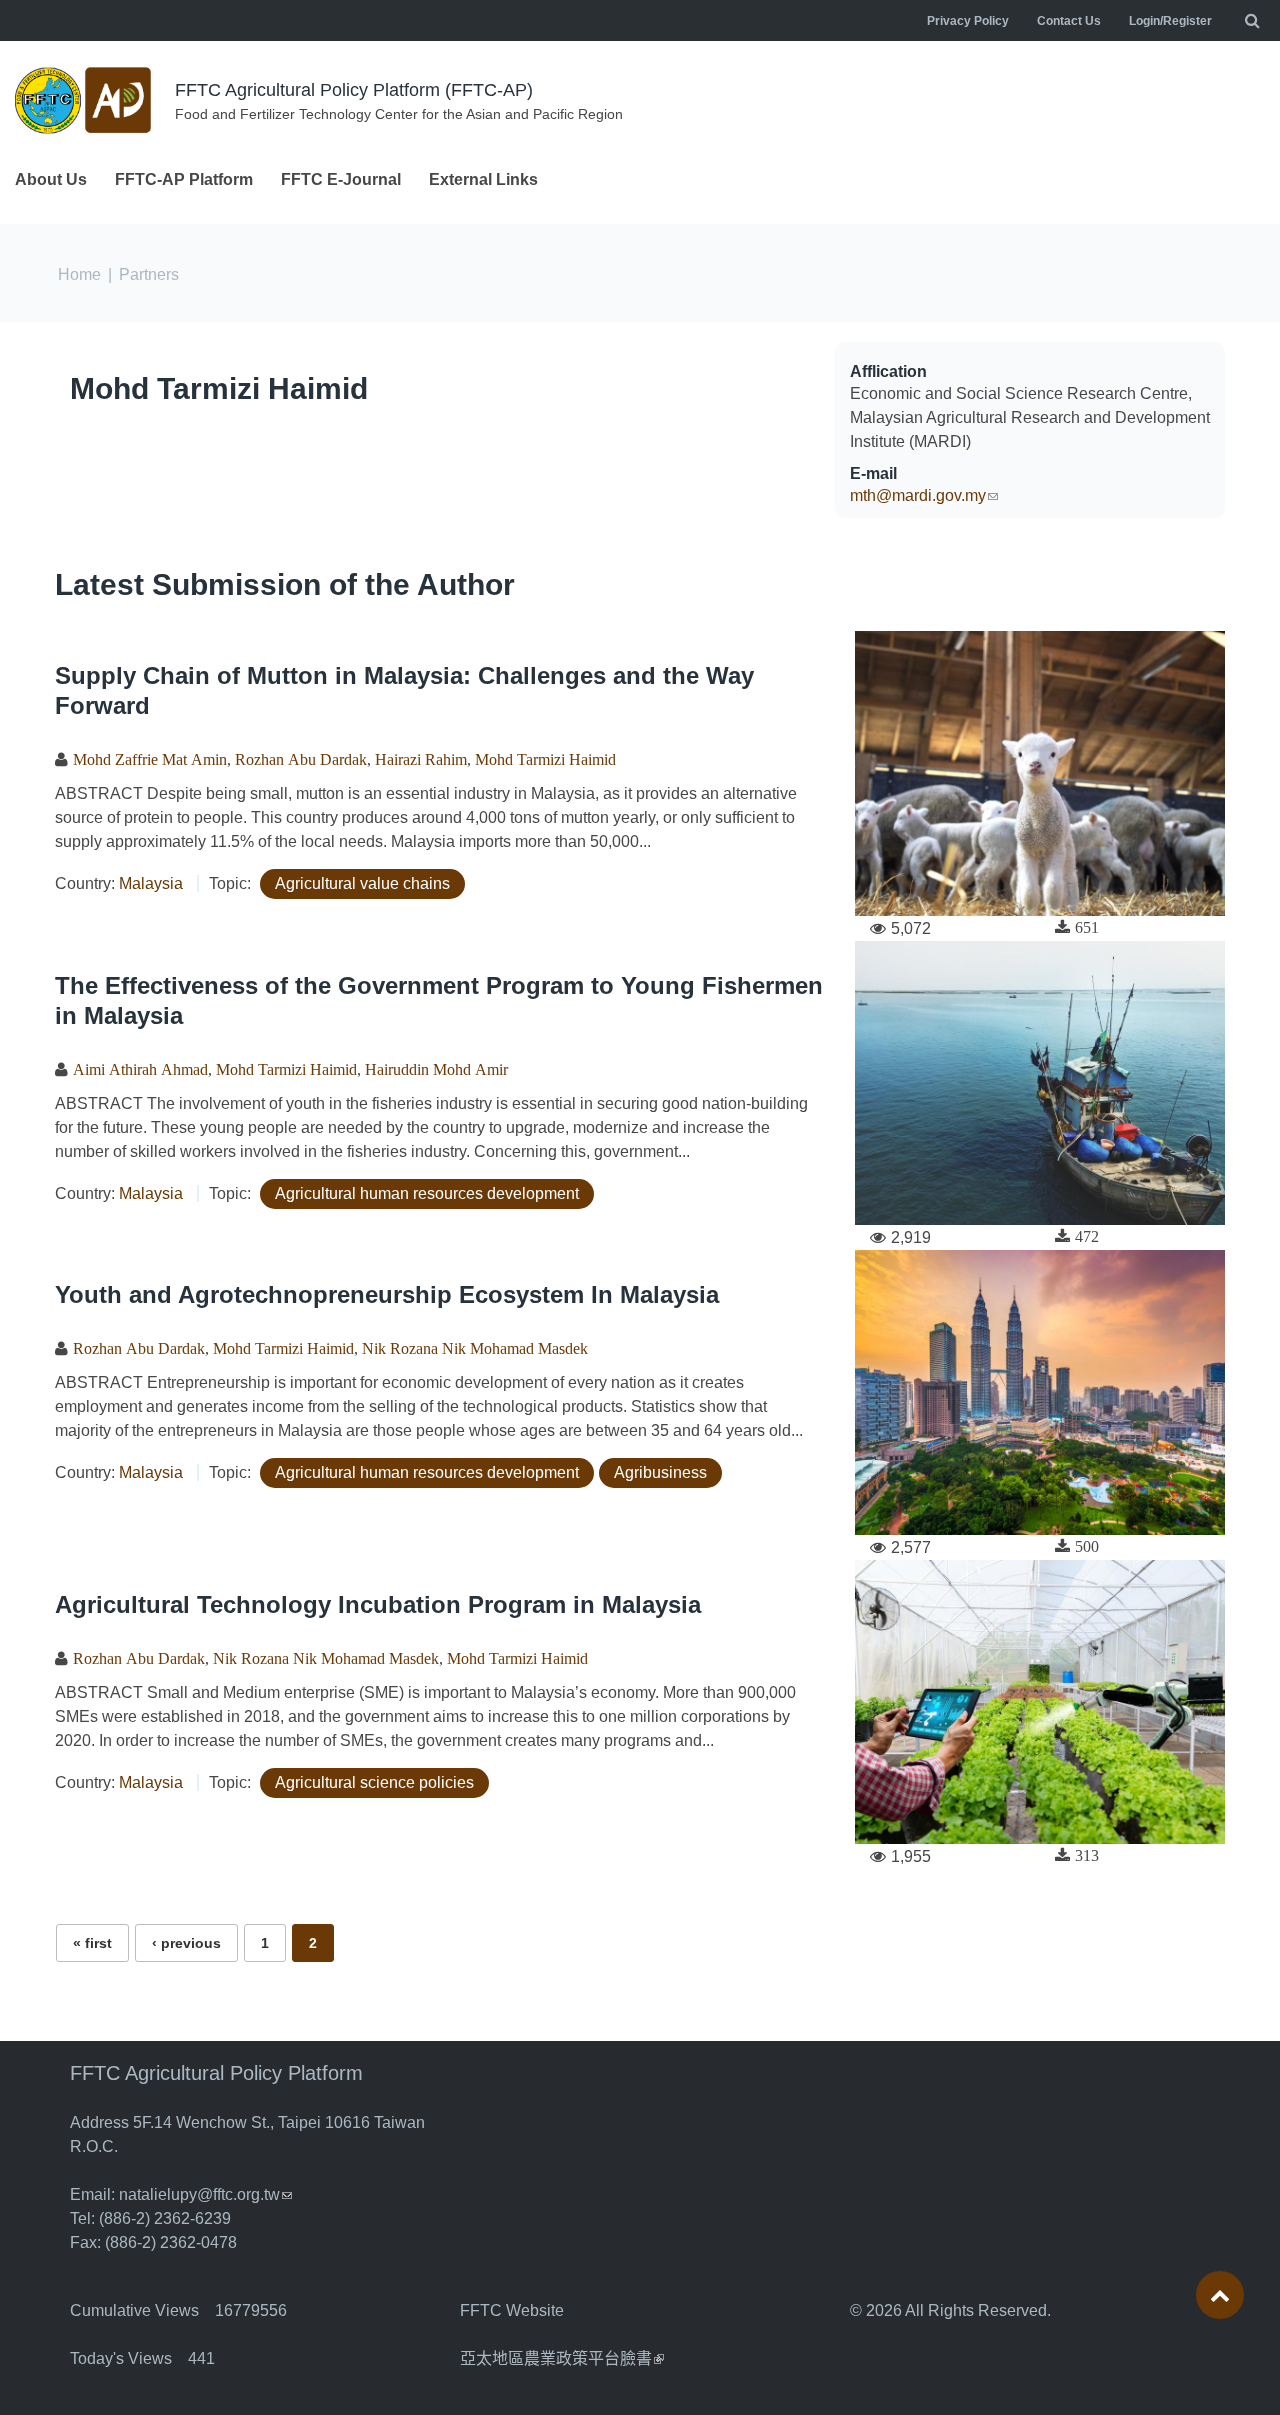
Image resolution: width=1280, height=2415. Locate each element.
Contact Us (1069, 21)
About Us (51, 179)
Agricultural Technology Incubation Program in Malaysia (378, 1604)
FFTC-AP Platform (184, 179)
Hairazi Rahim (421, 759)
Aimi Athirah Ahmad (140, 1069)
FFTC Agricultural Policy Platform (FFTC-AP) (354, 90)
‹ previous (186, 1943)
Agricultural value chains (362, 883)
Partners (149, 274)
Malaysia (151, 883)
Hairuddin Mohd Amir (436, 1069)
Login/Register (1170, 21)
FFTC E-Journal (341, 179)
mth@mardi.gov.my (924, 495)
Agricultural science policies (374, 1782)
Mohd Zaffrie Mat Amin (150, 759)
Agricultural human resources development (427, 1193)
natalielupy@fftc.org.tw (205, 2194)
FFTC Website (512, 2310)
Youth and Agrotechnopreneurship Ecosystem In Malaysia (387, 1294)
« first (92, 1943)
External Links (483, 179)
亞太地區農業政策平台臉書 (562, 2358)
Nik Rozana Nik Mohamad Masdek (475, 1348)
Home (79, 274)
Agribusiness (660, 1472)
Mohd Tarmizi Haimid (219, 388)
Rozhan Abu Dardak (301, 759)
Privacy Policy (968, 21)
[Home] (85, 100)
